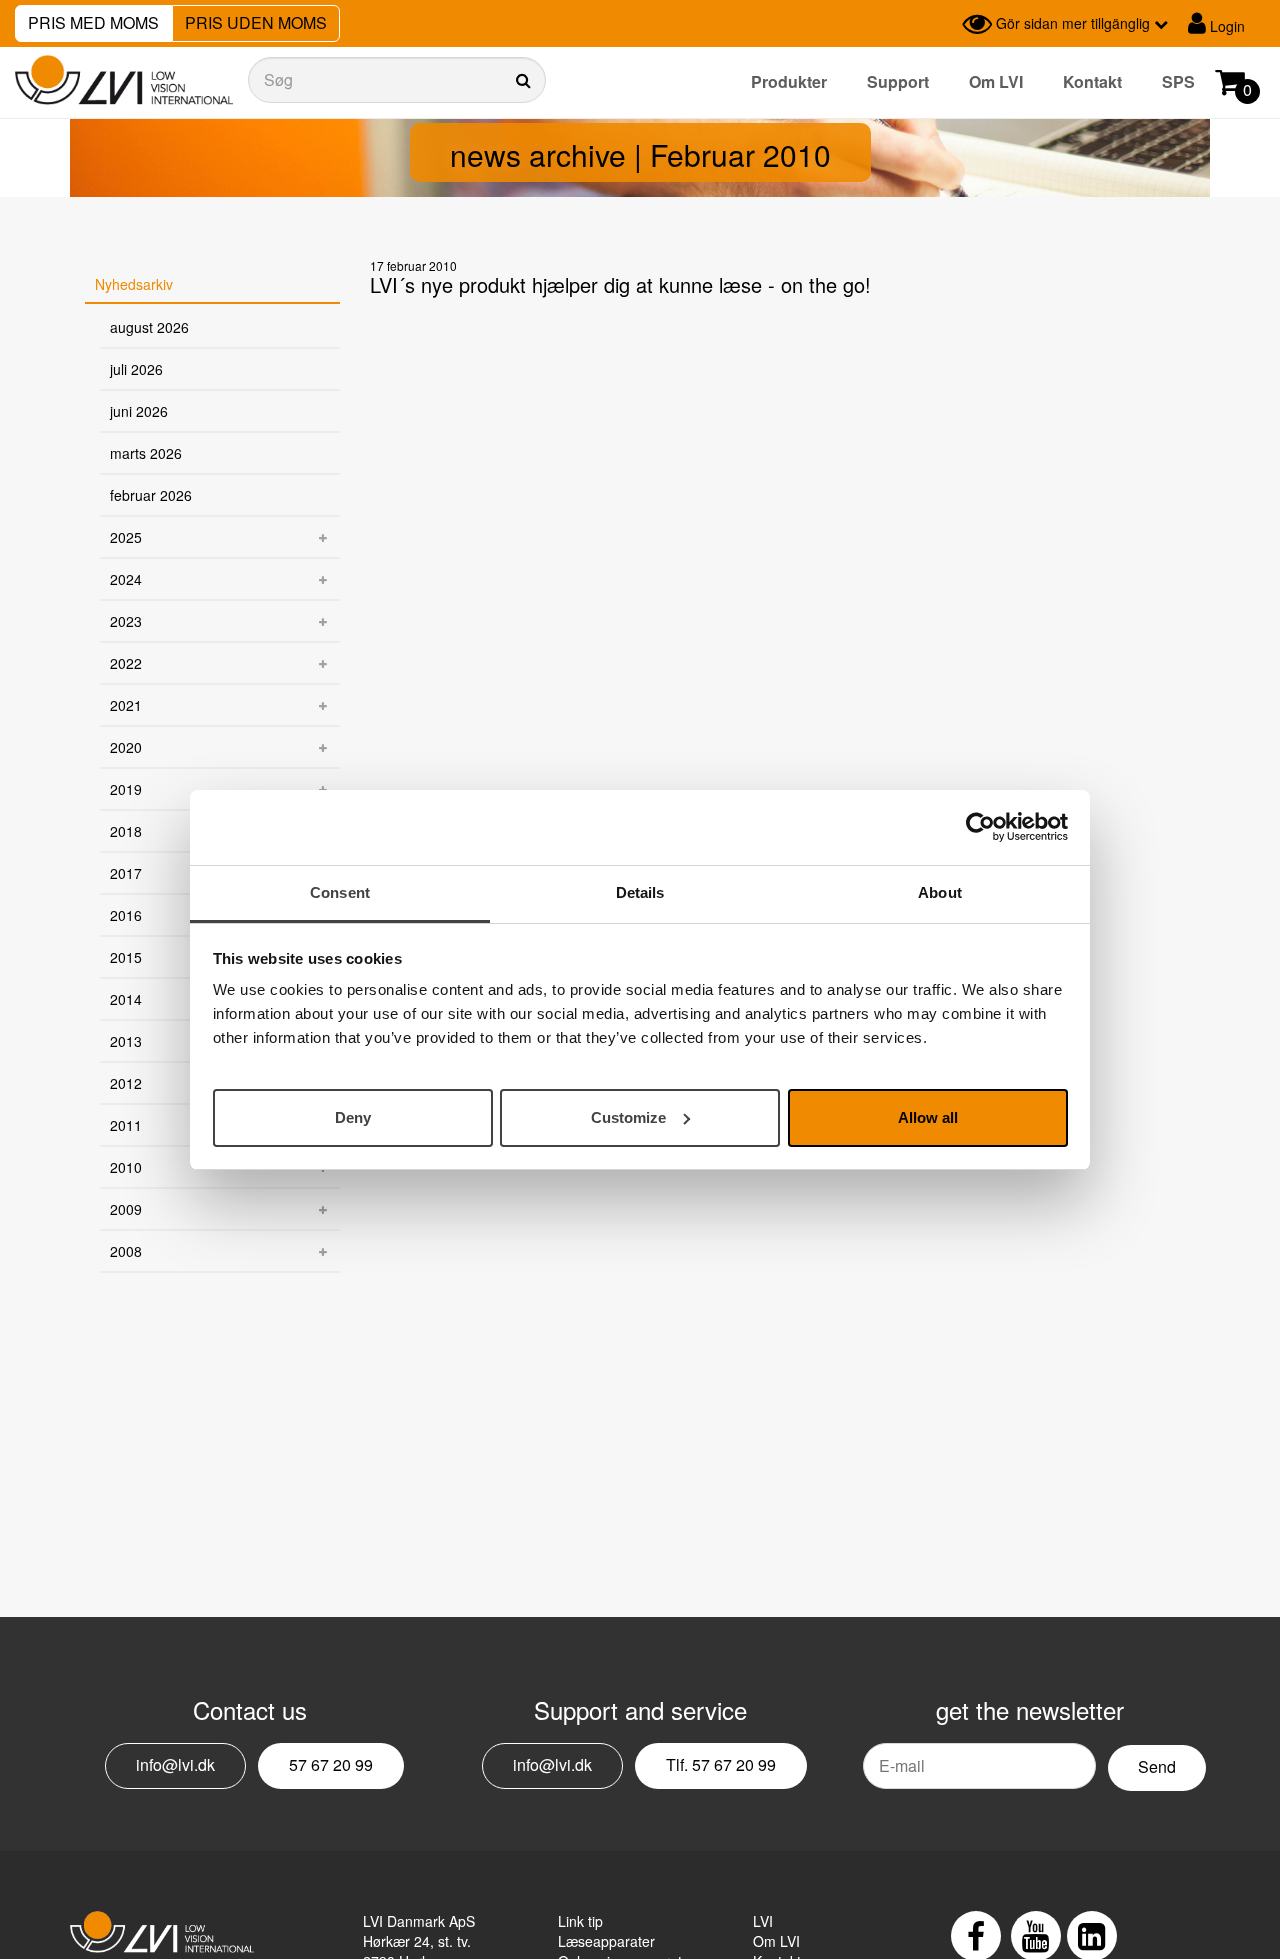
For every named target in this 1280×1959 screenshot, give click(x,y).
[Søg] (397, 80)
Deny (353, 1116)
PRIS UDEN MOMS (256, 22)
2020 (126, 747)
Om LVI (996, 81)
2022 (126, 663)
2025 (126, 537)
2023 (126, 621)
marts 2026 (146, 453)
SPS (1178, 81)
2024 (126, 579)
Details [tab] (640, 892)
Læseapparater (606, 1941)
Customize (628, 1116)
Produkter (789, 81)
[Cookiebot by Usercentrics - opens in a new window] (980, 827)
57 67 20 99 (331, 1764)
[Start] (124, 80)
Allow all (928, 1116)
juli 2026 (136, 369)
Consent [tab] (340, 892)
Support (898, 81)
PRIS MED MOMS (93, 22)
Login (1225, 26)
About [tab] (940, 892)
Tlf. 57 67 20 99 (721, 1764)
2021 (126, 705)
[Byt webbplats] (942, 24)
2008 (126, 1251)
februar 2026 (151, 495)
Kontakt (1092, 81)
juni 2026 (139, 411)
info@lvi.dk (175, 1764)
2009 (126, 1209)
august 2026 (149, 327)
